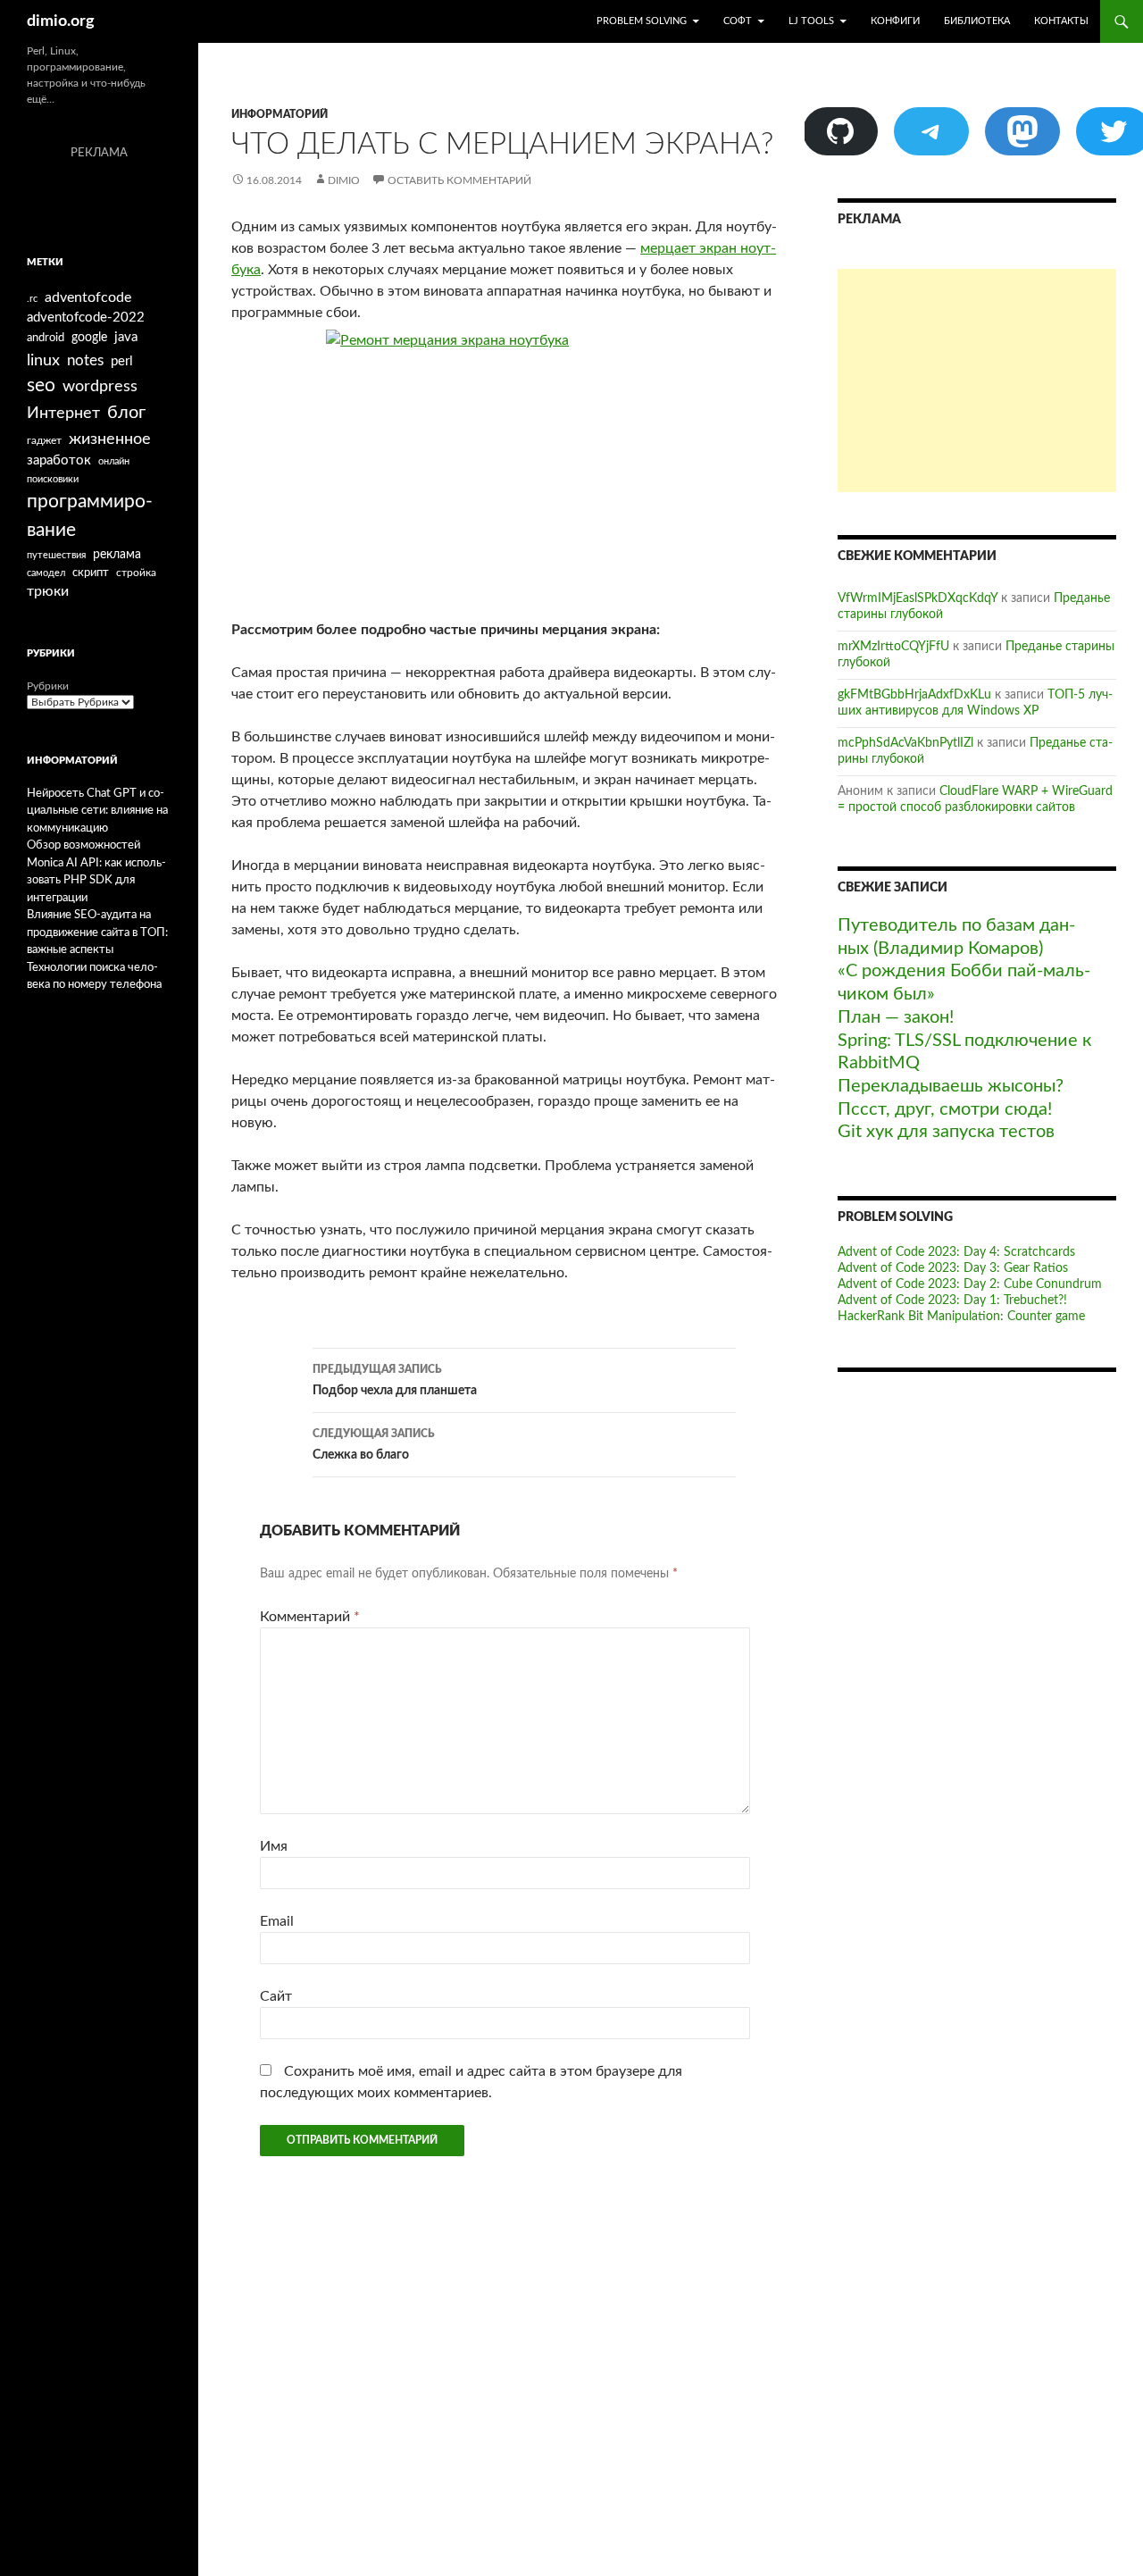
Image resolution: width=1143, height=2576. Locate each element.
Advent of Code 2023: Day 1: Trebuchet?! (952, 1301)
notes (85, 360)
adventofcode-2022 (86, 318)
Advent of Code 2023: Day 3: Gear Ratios (953, 1268)
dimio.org (61, 21)
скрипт (91, 573)
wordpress (100, 386)
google (89, 338)
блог (126, 413)
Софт (738, 21)
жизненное (110, 439)
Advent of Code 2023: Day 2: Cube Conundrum (970, 1284)
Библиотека (977, 21)
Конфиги (895, 21)
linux (43, 360)
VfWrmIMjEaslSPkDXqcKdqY (918, 598)
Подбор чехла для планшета (395, 1380)
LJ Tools (811, 21)
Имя (274, 1846)
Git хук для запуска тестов (946, 1132)
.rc (32, 299)
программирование (90, 516)
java (126, 337)
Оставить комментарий (459, 180)
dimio (344, 180)
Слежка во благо (374, 1445)
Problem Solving (642, 21)
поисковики (53, 479)
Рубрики (48, 686)
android (46, 338)
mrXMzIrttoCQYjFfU (893, 647)
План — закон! (896, 1017)
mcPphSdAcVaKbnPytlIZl (905, 743)
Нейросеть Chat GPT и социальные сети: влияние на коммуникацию (97, 811)
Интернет (63, 413)
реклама (117, 554)
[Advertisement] (977, 381)
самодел (46, 573)
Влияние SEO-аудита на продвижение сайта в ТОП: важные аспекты (97, 933)
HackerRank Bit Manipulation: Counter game (961, 1317)
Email (277, 1921)
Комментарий (310, 1617)
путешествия (56, 555)
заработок (59, 460)
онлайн (114, 461)
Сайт (276, 1996)
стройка (136, 573)
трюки (48, 591)
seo (41, 385)
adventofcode (88, 297)
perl (122, 361)
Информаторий (279, 114)
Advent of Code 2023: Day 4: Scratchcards (956, 1252)
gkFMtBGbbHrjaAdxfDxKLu (914, 695)
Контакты (1061, 21)
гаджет (44, 441)
